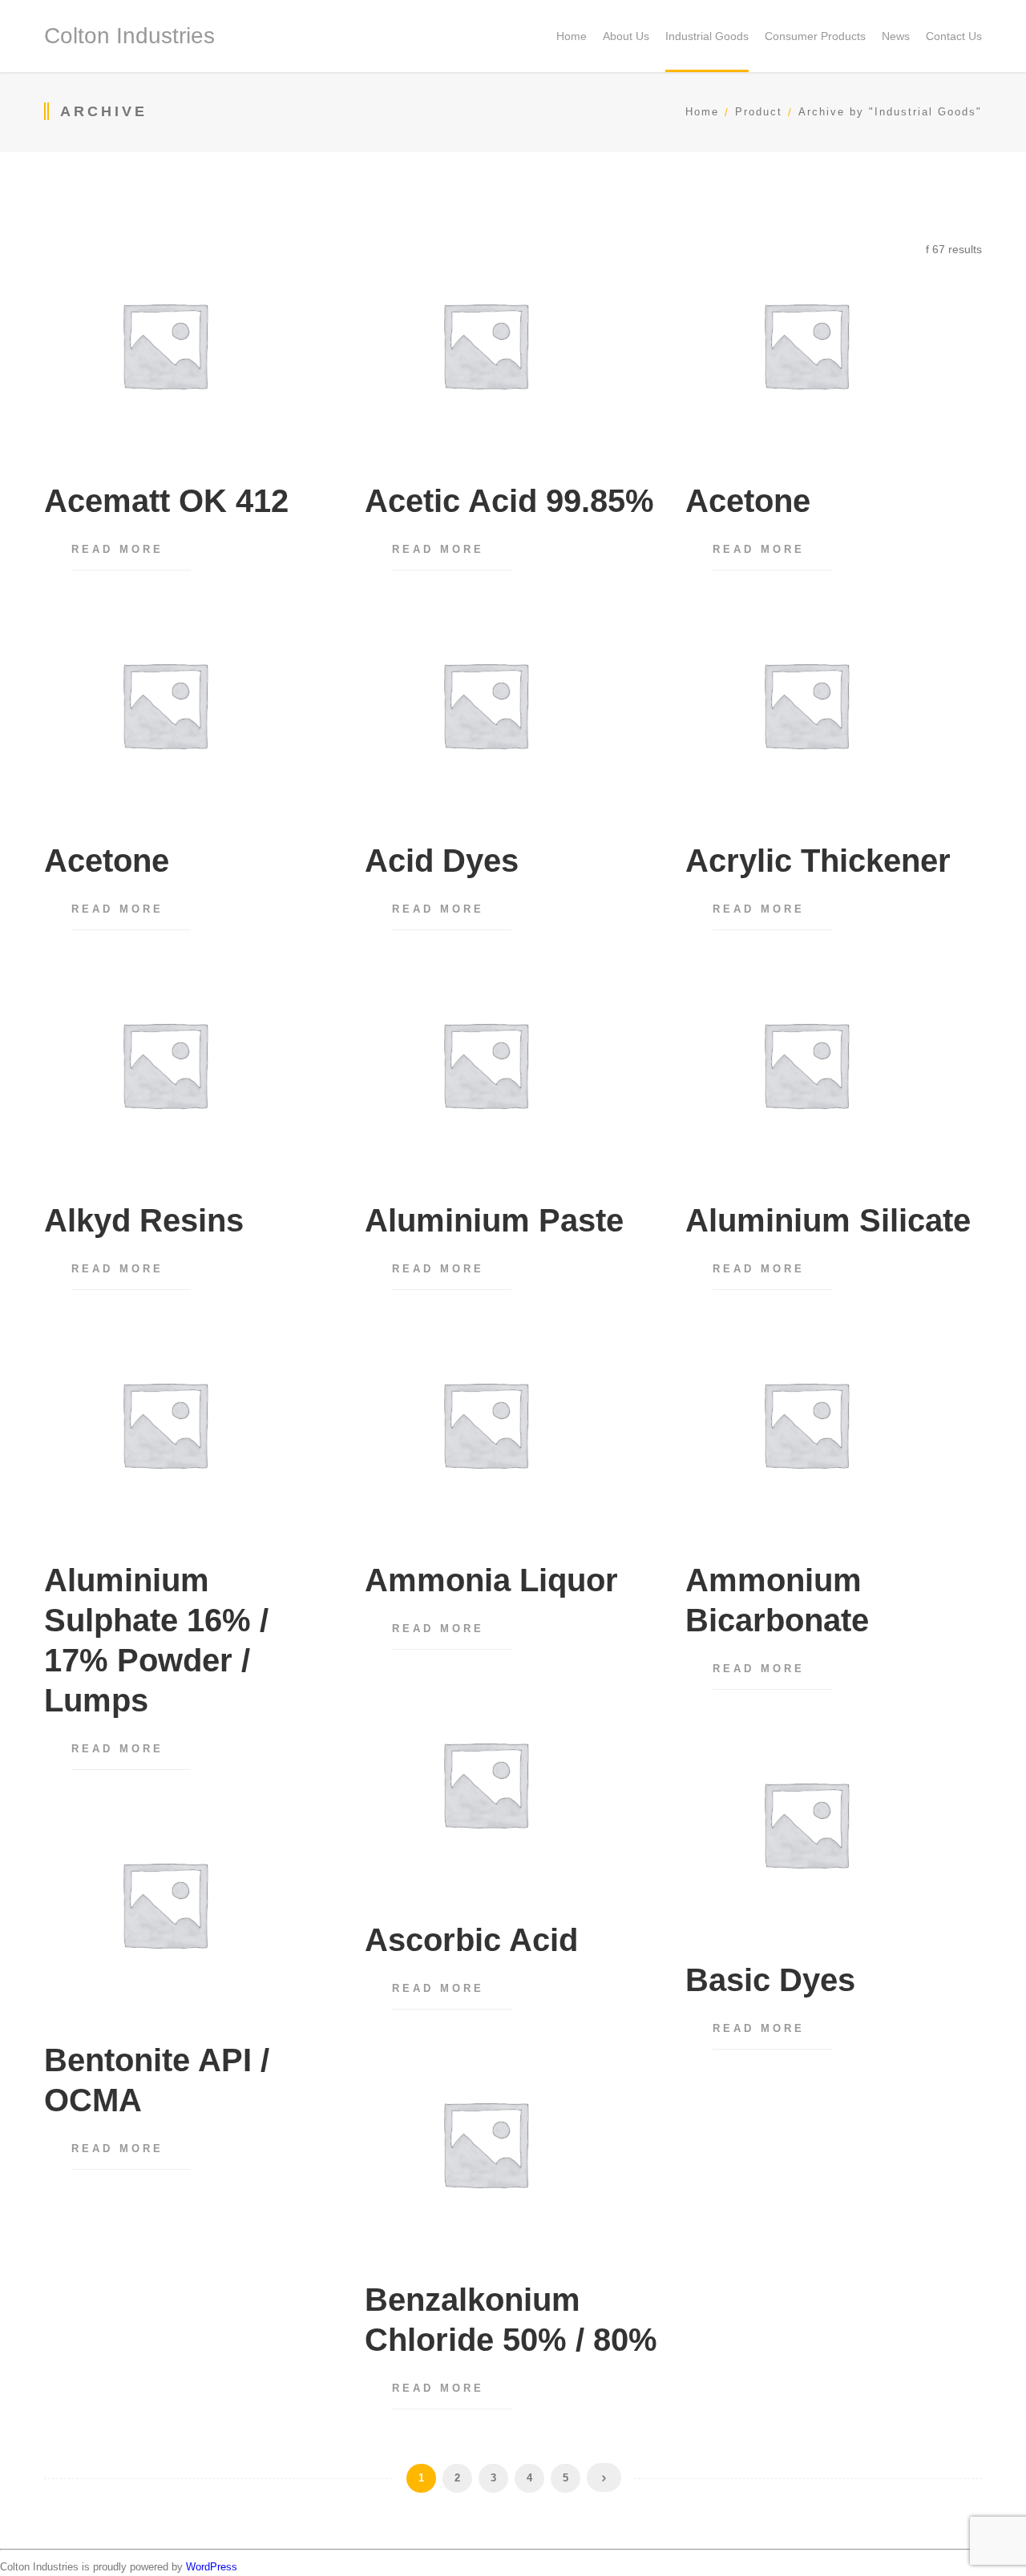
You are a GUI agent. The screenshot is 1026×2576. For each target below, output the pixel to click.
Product (759, 112)
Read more (117, 549)
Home (702, 112)
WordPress (212, 2567)
